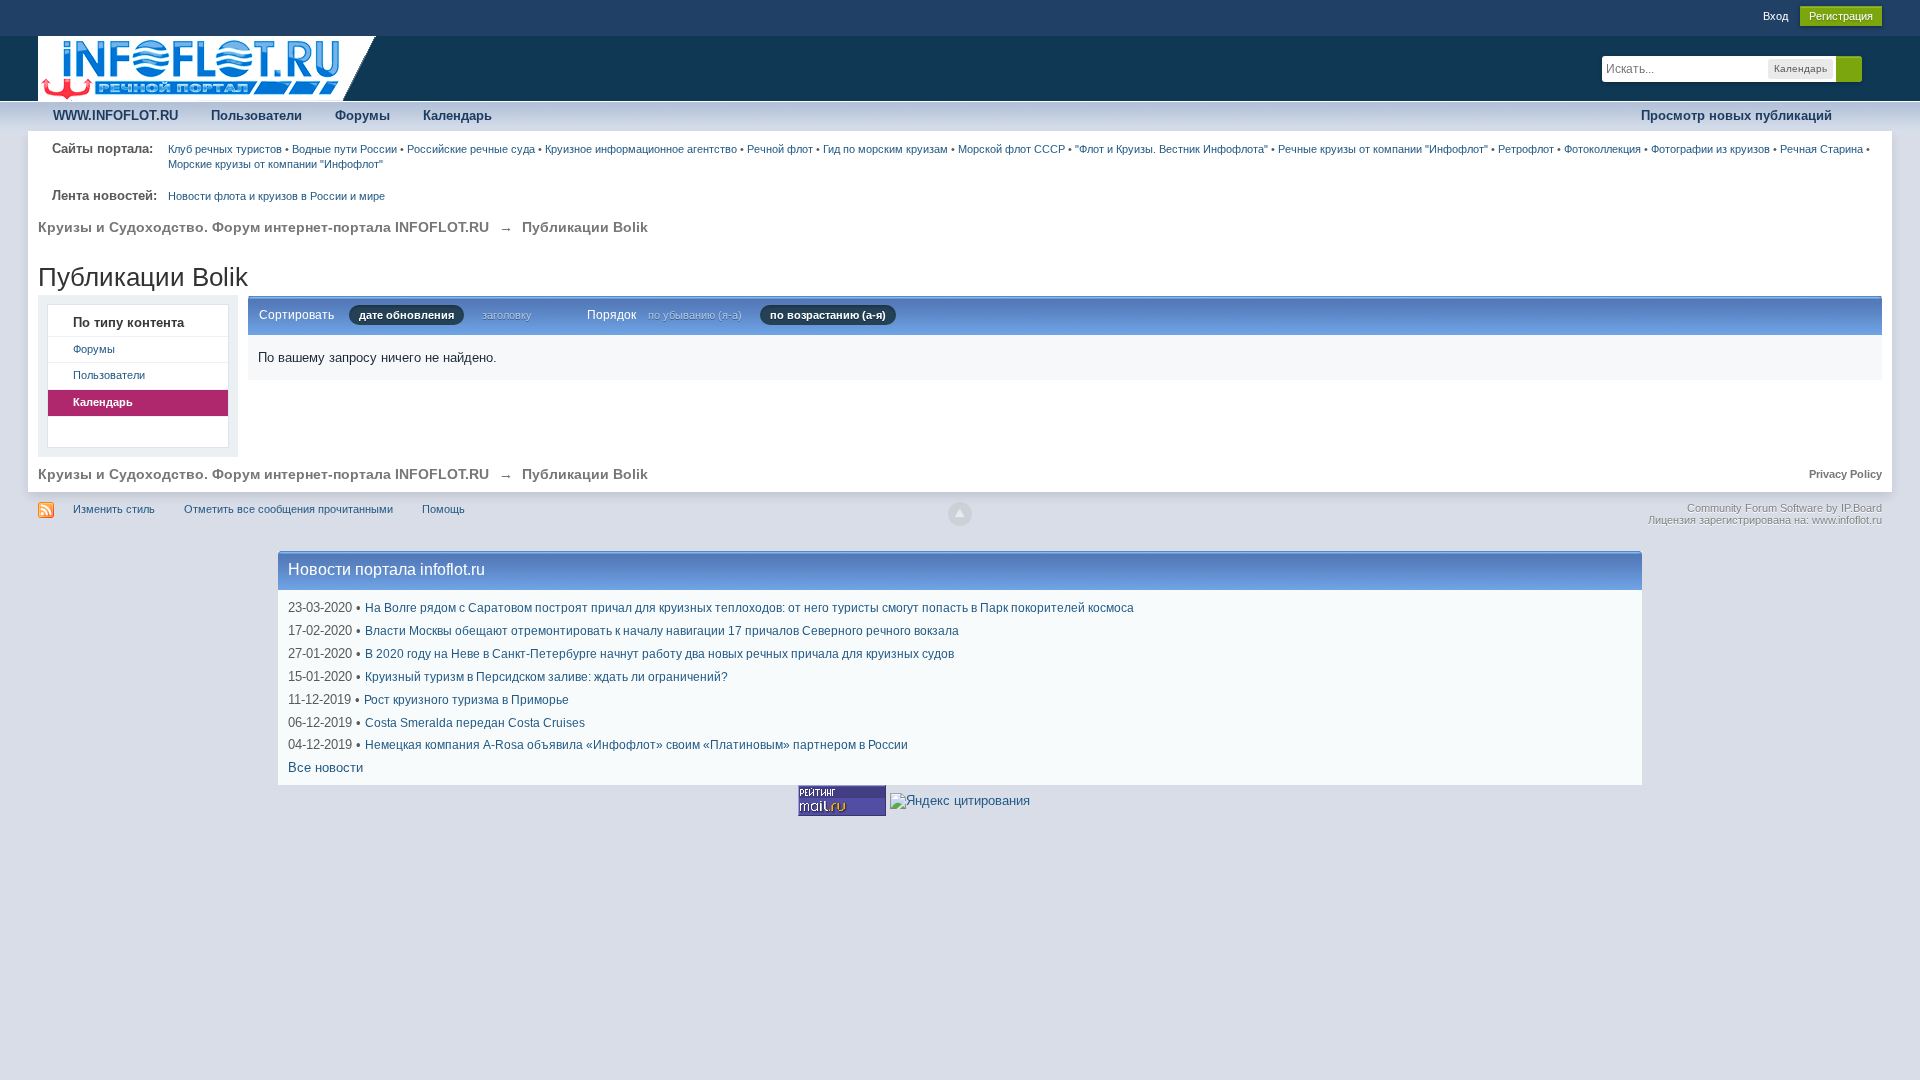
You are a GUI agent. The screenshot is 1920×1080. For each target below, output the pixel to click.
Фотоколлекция (1602, 149)
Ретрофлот (1526, 149)
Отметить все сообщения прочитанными (288, 509)
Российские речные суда (471, 149)
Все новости (325, 767)
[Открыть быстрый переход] (1864, 116)
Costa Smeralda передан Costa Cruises (475, 723)
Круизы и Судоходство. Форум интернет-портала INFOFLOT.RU (263, 474)
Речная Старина (1821, 149)
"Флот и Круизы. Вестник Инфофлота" (1171, 149)
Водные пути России (344, 149)
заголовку (507, 315)
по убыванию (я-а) (695, 315)
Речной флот (780, 149)
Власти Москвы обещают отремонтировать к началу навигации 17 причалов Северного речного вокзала (662, 631)
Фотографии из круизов (1710, 149)
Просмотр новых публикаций (1736, 115)
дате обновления (406, 315)
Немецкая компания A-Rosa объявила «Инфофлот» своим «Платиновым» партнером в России (636, 745)
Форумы (362, 115)
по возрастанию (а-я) (828, 315)
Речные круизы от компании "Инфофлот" (1383, 149)
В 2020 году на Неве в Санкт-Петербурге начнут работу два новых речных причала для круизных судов (659, 654)
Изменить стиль (114, 509)
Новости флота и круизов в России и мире (276, 196)
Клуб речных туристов (225, 149)
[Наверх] (960, 514)
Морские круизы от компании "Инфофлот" (275, 164)
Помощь (443, 509)
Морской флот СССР (1011, 149)
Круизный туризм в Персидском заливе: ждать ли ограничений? (546, 677)
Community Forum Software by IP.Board (1784, 508)
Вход (1775, 16)
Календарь (457, 115)
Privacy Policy (1845, 474)
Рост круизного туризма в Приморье (466, 700)
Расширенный (1874, 68)
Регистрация (1841, 16)
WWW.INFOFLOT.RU (115, 115)
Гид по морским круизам (885, 149)
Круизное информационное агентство (641, 149)
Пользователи (256, 115)
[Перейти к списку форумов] (208, 67)
